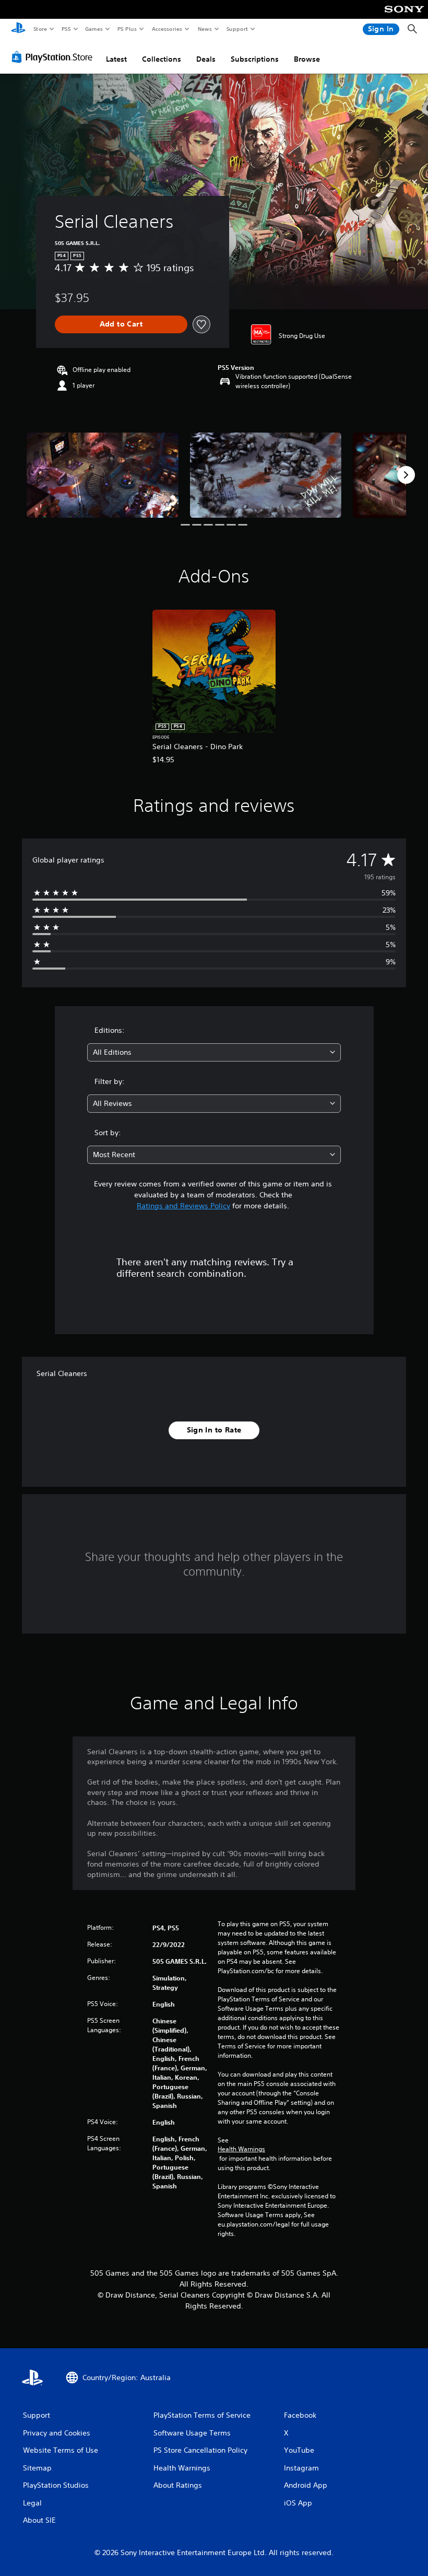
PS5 (66, 29)
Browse (307, 59)
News (205, 29)
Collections (162, 59)
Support (237, 29)
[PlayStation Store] (54, 57)
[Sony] (404, 16)
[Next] (406, 475)
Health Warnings (241, 2149)
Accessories (167, 29)
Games (93, 29)
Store (40, 29)
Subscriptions (255, 59)
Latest (116, 59)
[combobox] (214, 1052)
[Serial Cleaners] (103, 475)
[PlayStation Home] (18, 29)
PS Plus (127, 29)
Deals (206, 59)
